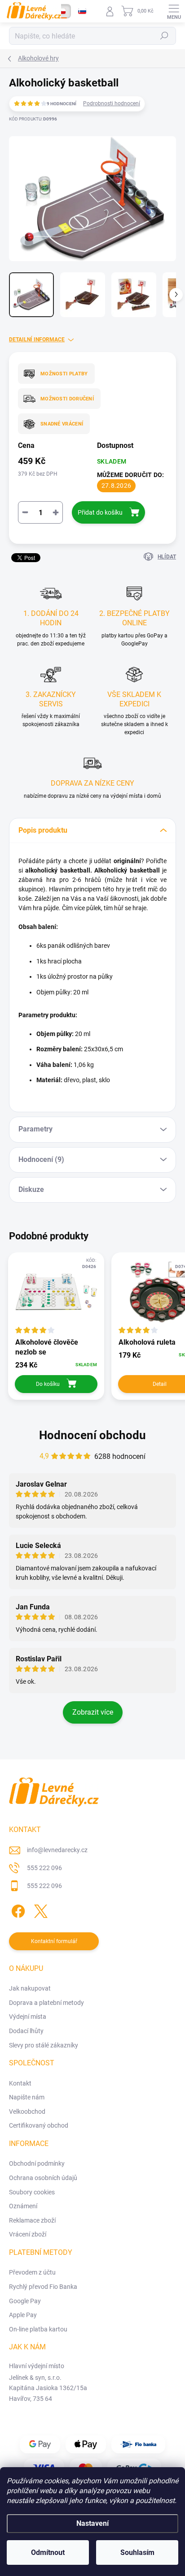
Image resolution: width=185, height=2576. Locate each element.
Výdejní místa (28, 2017)
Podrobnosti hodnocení (112, 103)
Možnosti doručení (67, 399)
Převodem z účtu (32, 2272)
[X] (39, 1909)
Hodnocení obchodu (92, 1435)
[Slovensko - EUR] (82, 11)
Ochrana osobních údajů (43, 2178)
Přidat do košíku (100, 512)
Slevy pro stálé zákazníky (44, 2045)
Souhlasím (137, 2552)
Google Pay (25, 2301)
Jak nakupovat (30, 1988)
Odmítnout (48, 2552)
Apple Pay (23, 2315)
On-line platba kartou (38, 2329)
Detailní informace (37, 340)
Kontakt (20, 2083)
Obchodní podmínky (37, 2163)
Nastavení (92, 2523)
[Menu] (174, 11)
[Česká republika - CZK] (62, 11)
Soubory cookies (32, 2192)
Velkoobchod (27, 2112)
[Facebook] (17, 1909)
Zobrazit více (93, 1712)
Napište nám (27, 2097)
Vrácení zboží (28, 2234)
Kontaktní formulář (54, 1941)
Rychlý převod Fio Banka (43, 2287)
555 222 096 (44, 1868)
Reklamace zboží (32, 2220)
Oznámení (23, 2206)
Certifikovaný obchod (39, 2125)
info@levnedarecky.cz (57, 1850)
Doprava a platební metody (46, 2003)
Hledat (164, 36)
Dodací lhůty (26, 2031)
